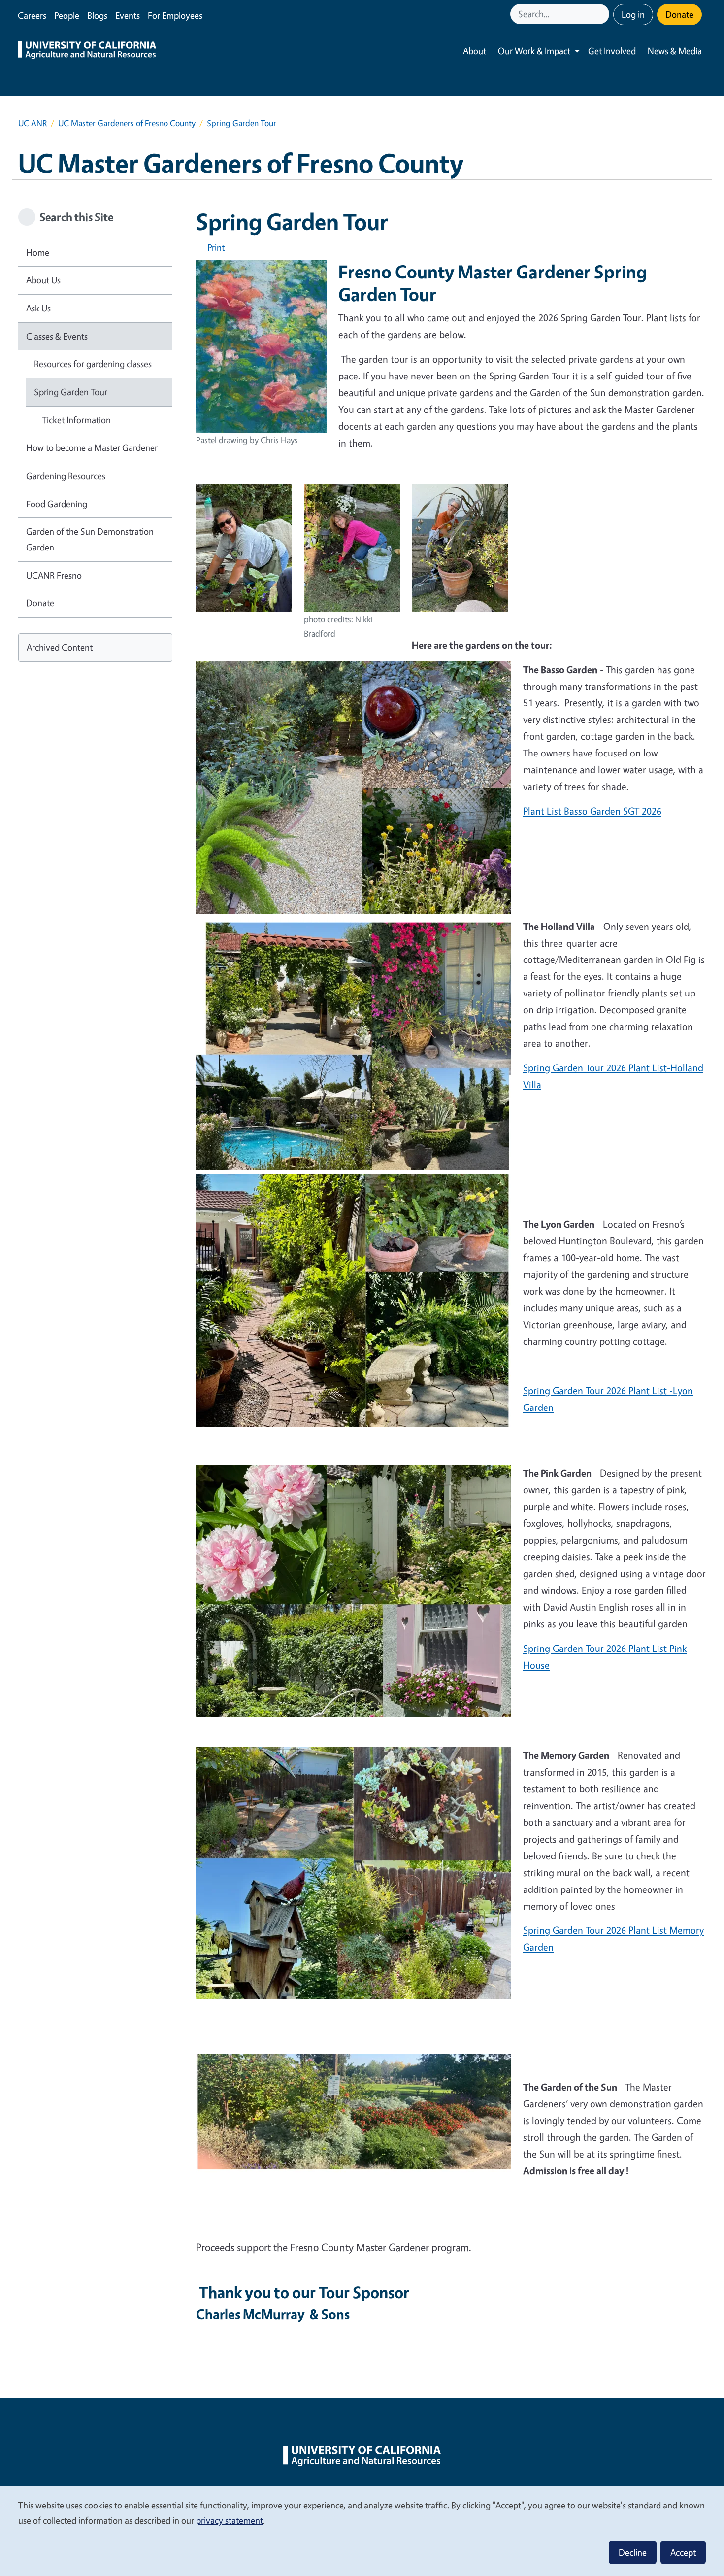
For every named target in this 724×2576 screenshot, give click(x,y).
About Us (43, 280)
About (475, 51)
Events (128, 15)
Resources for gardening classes (93, 364)
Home (38, 252)
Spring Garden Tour (71, 392)
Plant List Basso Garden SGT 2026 (592, 811)
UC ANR (33, 123)
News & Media (675, 51)
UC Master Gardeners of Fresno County (127, 123)
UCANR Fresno (54, 575)
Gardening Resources (66, 476)
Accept (683, 2552)
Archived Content (60, 647)
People (67, 15)
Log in (633, 14)
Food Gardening (57, 504)
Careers (32, 15)
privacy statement (230, 2520)
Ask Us (38, 308)
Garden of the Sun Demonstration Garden (90, 539)
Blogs (97, 15)
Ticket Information (76, 420)
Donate (679, 14)
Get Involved (612, 51)
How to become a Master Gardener (92, 447)
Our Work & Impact (534, 51)
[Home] (87, 51)
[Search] (603, 14)
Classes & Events (57, 336)
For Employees (175, 15)
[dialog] (362, 2530)
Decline (633, 2552)
